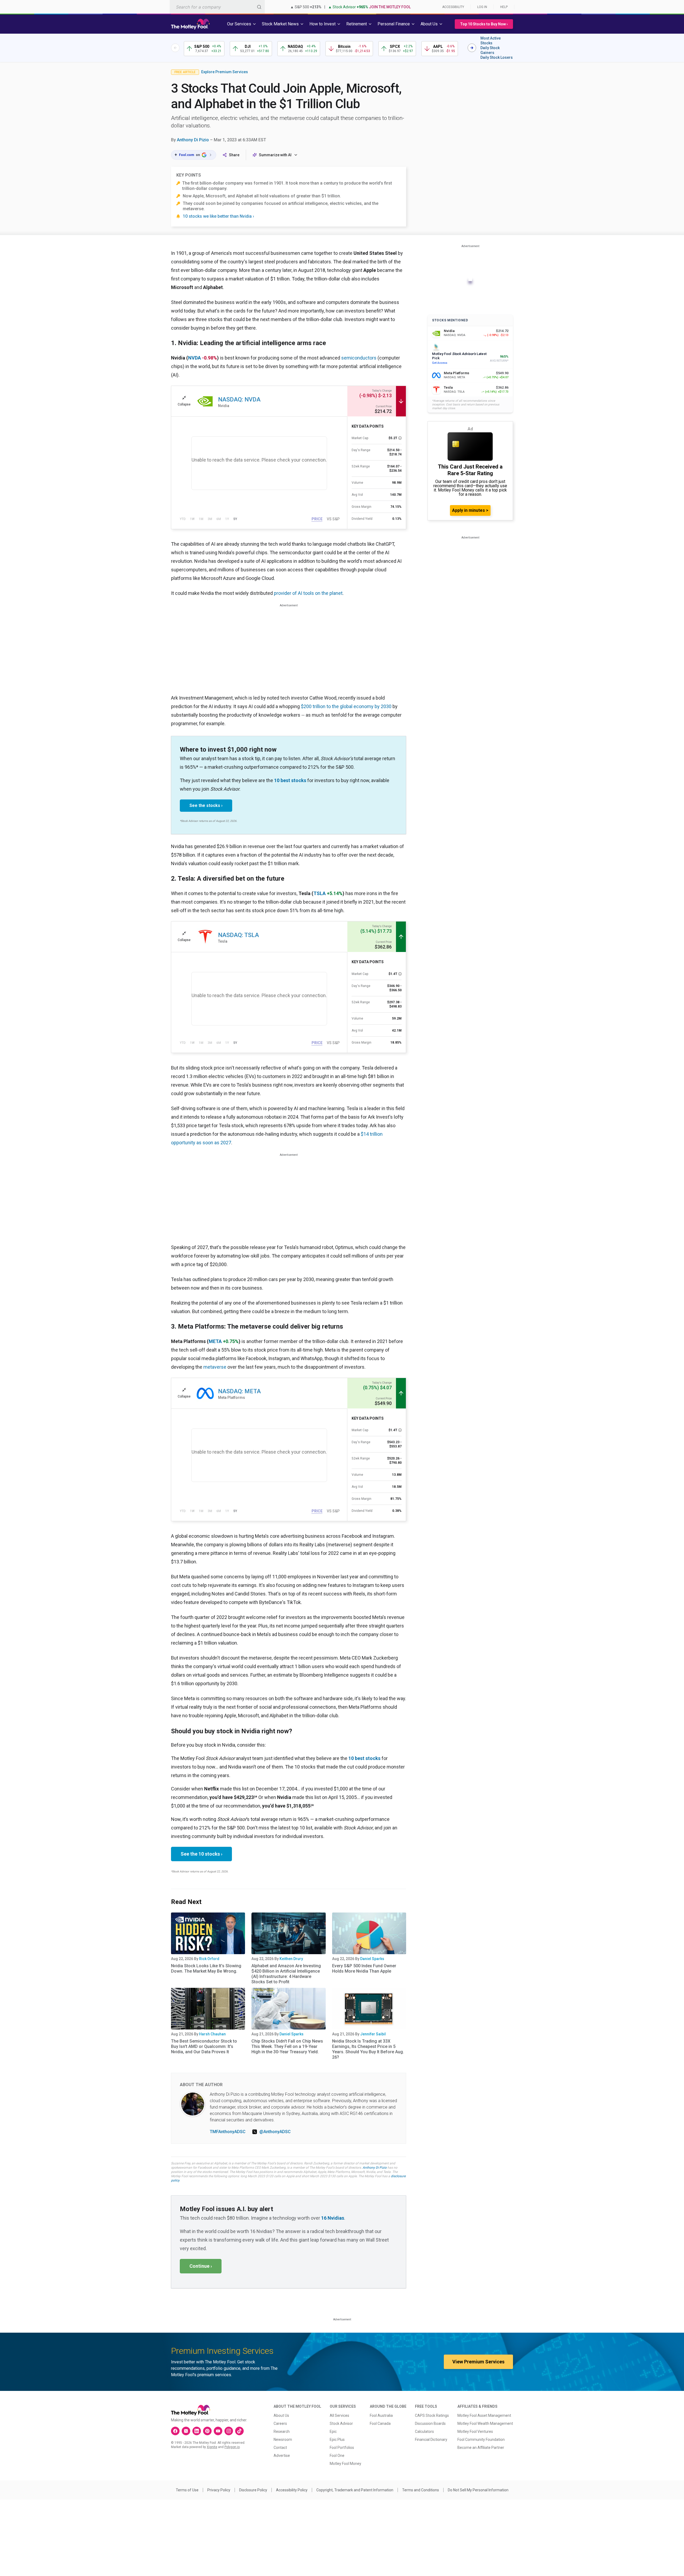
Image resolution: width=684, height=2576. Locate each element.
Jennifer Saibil (373, 2034)
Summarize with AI (275, 155)
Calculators (424, 2431)
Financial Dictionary (431, 2440)
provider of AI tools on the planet (308, 593)
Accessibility (453, 7)
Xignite (212, 2447)
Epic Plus (337, 2440)
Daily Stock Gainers (490, 50)
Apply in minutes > (470, 510)
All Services (339, 2415)
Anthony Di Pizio (193, 140)
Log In (482, 7)
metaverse (215, 1367)
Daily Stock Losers (497, 57)
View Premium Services (478, 2362)
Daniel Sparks (372, 1959)
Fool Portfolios (342, 2448)
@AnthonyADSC (275, 2132)
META (215, 1341)
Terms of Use (187, 2490)
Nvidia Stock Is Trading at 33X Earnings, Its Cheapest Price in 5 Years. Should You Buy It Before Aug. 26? (368, 2049)
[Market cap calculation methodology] (400, 438)
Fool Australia (381, 2415)
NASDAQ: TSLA (238, 935)
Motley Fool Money (345, 2464)
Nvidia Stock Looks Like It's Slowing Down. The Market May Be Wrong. (206, 1968)
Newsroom (283, 2440)
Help (504, 7)
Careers (280, 2423)
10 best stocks (290, 780)
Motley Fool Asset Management (484, 2415)
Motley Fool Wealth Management (485, 2423)
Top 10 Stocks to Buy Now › (484, 24)
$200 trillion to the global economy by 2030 (346, 706)
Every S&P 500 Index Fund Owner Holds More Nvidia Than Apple (364, 1968)
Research (282, 2431)
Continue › (201, 2266)
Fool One (337, 2456)
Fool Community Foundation (481, 2440)
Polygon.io (232, 2447)
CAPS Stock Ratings (432, 2415)
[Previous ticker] (175, 48)
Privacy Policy (219, 2490)
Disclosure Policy (253, 2490)
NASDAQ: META (239, 1391)
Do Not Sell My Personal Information (478, 2490)
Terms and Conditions (421, 2490)
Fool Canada (380, 2423)
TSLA (320, 893)
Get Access (440, 363)
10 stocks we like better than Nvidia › (218, 216)
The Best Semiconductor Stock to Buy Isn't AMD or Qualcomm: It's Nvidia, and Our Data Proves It (204, 2046)
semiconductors (359, 358)
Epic (333, 2431)
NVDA (195, 358)
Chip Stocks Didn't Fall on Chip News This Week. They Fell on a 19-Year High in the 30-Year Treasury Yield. (287, 2046)
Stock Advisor (341, 2423)
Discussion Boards (430, 2423)
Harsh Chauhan (212, 2034)
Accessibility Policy (292, 2490)
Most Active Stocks (491, 41)
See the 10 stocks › (201, 1854)
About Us (281, 2415)
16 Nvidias (333, 2218)
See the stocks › (206, 805)
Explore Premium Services (225, 72)
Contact (280, 2448)
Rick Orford (209, 1959)
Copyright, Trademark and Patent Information (355, 2490)
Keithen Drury (291, 1959)
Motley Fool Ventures (475, 2431)
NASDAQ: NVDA (239, 399)
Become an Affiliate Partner (481, 2448)
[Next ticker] (472, 48)
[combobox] (217, 7)
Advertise (282, 2456)
